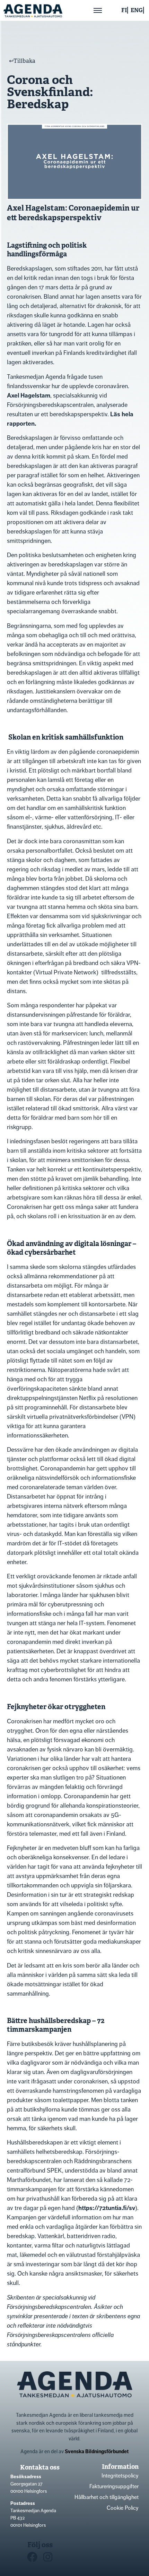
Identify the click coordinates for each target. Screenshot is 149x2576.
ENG (137, 10)
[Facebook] (32, 2557)
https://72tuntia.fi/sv (107, 2208)
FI (124, 10)
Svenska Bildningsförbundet (97, 2451)
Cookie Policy (123, 2508)
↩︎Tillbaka (22, 61)
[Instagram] (48, 2557)
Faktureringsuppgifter (114, 2486)
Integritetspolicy (120, 2476)
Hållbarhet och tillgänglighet (107, 2497)
